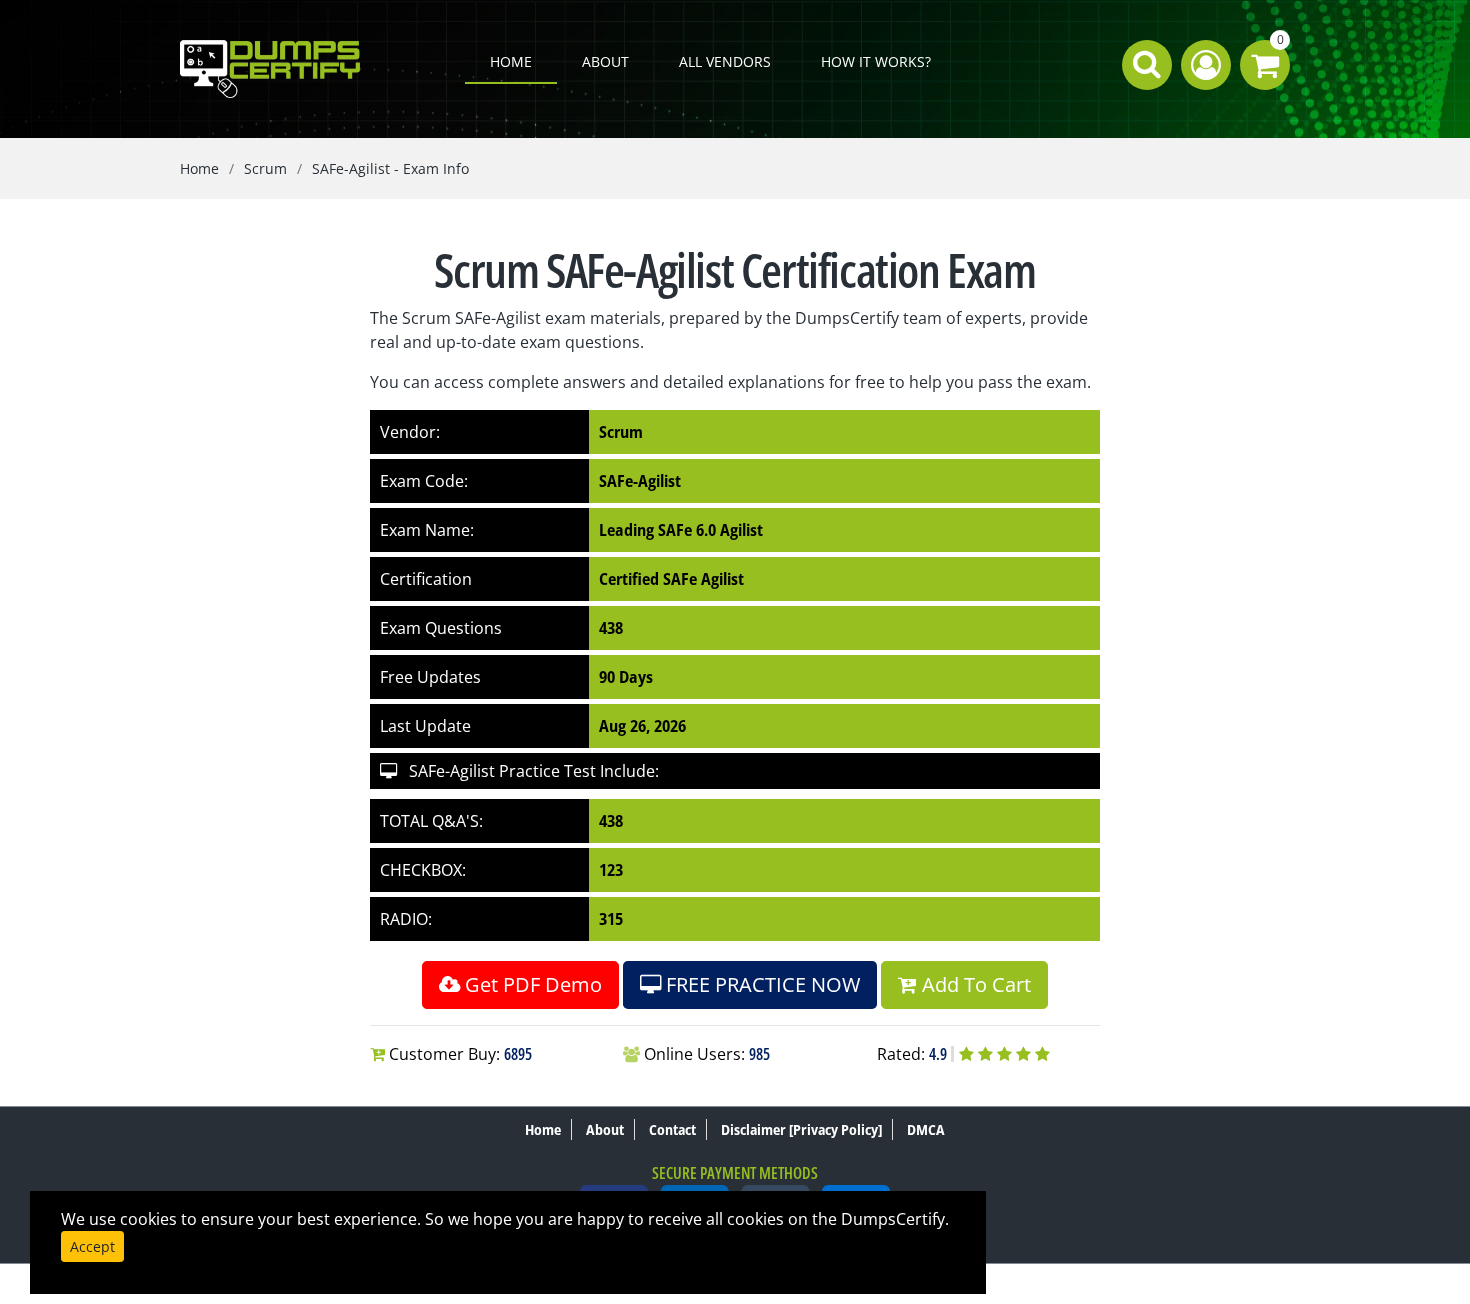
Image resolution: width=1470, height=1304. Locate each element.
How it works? (876, 61)
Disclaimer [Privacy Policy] (801, 1129)
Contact (672, 1129)
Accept (92, 1246)
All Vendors (725, 61)
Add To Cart (974, 984)
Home (511, 61)
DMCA (926, 1129)
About (605, 61)
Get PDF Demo (531, 984)
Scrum (265, 168)
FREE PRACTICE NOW (760, 984)
